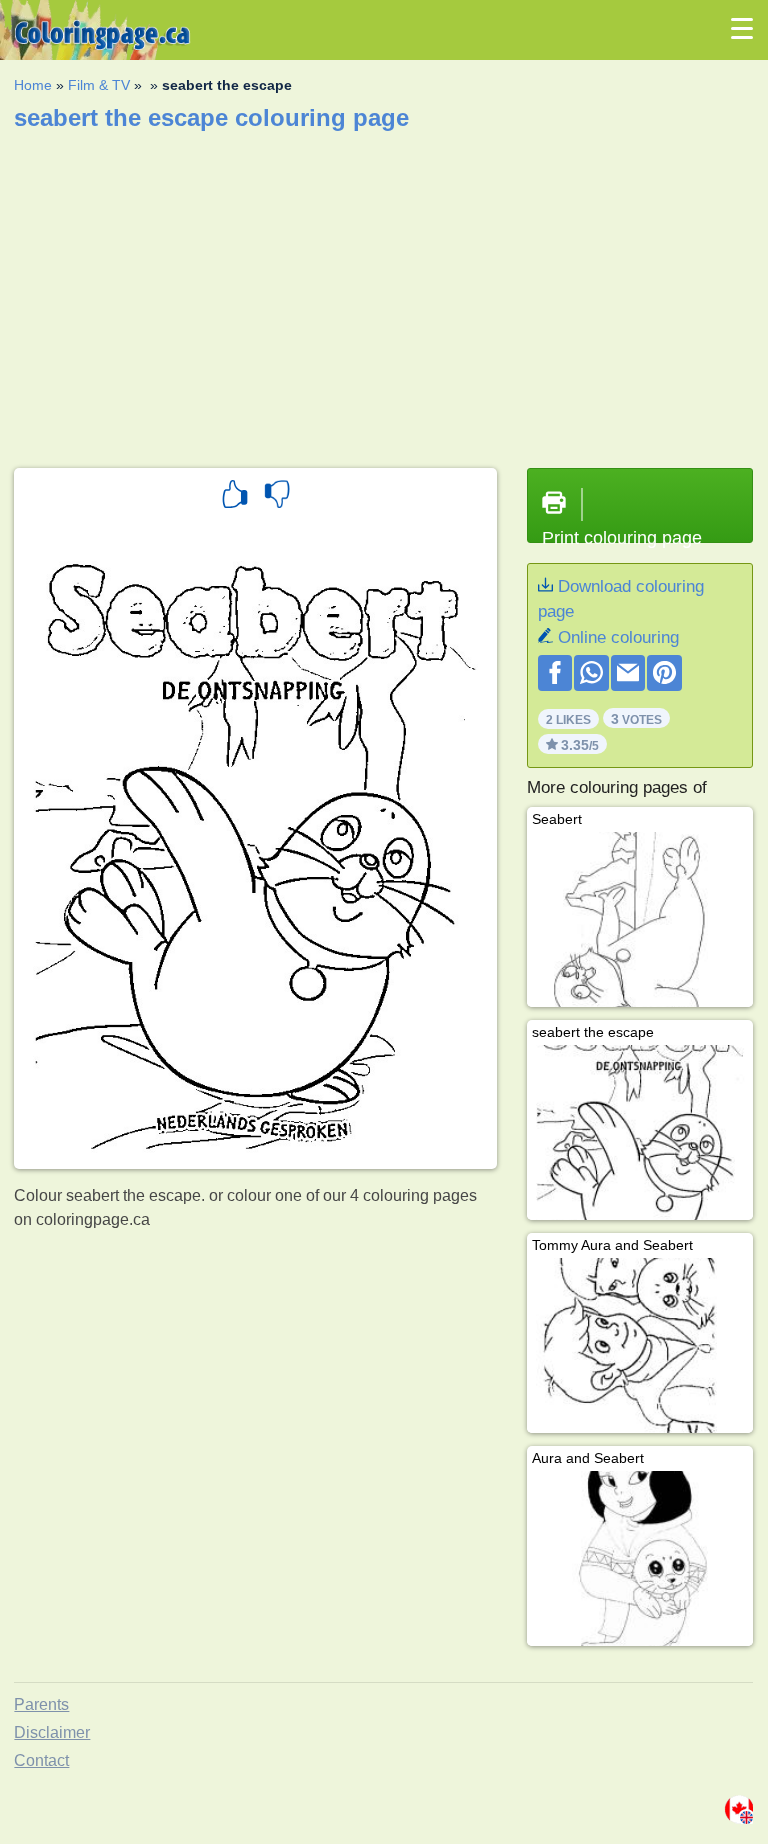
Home (33, 85)
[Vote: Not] (277, 497)
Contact (41, 1760)
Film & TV (99, 85)
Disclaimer (52, 1732)
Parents (41, 1704)
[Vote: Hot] (235, 497)
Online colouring (618, 637)
